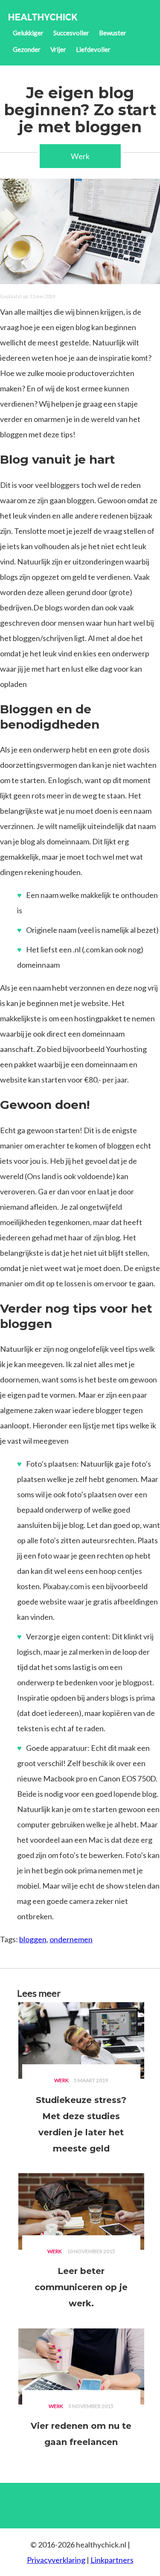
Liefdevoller (93, 49)
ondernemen (71, 1939)
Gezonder (27, 49)
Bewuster (113, 33)
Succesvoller (71, 33)
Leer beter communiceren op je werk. (81, 2287)
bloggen (33, 1939)
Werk (80, 156)
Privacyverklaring (56, 2560)
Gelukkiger (28, 33)
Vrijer (58, 49)
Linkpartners (112, 2560)
